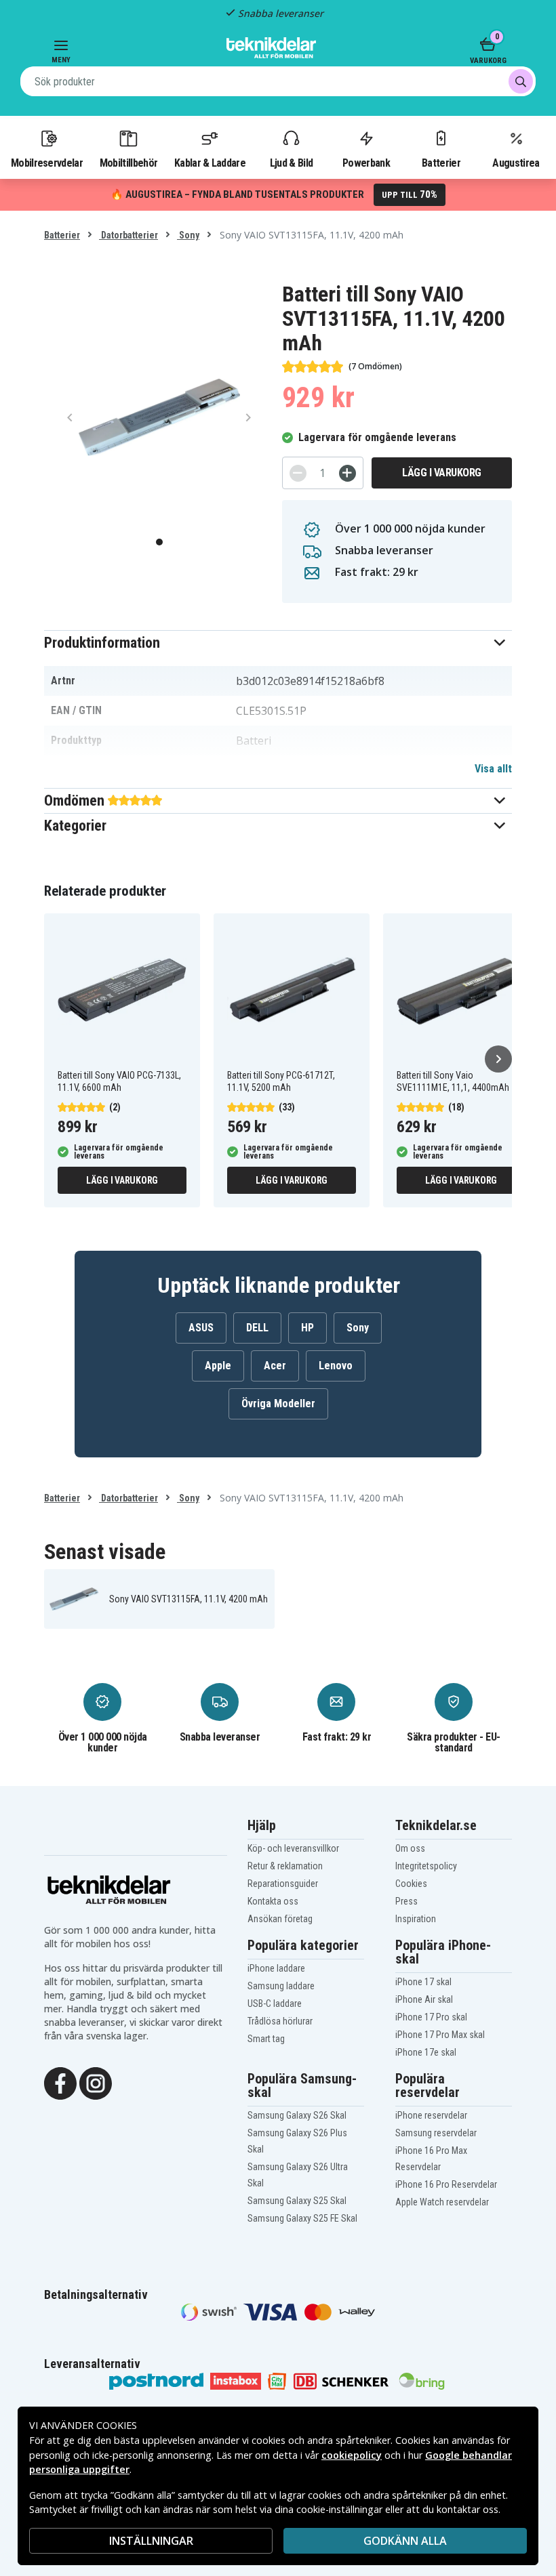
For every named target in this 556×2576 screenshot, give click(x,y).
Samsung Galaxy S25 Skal (297, 2201)
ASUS (201, 1328)
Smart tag (266, 2039)
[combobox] (278, 81)
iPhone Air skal (424, 1999)
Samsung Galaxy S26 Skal (297, 2115)
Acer (275, 1366)
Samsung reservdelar (436, 2133)
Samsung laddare (281, 1986)
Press (406, 1901)
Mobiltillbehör (128, 163)
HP (307, 1328)
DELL (257, 1328)
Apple (218, 1366)
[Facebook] (60, 2082)
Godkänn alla (405, 2541)
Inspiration (416, 1919)
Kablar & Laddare (210, 163)
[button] (278, 643)
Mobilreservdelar (47, 163)
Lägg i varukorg (442, 473)
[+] (347, 473)
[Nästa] (498, 1059)
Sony (188, 235)
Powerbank (366, 163)
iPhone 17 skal (423, 1982)
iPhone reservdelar (431, 2115)
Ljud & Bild (291, 163)
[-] (298, 473)
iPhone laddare (276, 1968)
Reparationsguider (283, 1884)
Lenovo (336, 1366)
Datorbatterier (128, 235)
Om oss (410, 1848)
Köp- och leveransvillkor (293, 1848)
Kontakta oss (273, 1901)
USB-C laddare (275, 2003)
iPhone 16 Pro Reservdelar (446, 2184)
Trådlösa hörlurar (280, 2021)
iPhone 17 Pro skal (431, 2017)
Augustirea (516, 163)
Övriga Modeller (278, 1404)
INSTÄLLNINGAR (151, 2541)
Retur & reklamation (285, 1866)
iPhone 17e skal (426, 2052)
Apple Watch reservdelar (442, 2202)
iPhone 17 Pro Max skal (440, 2035)
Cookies (411, 1884)
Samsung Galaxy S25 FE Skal (302, 2218)
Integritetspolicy (426, 1866)
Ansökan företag (280, 1919)
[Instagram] (96, 2082)
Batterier (441, 163)
